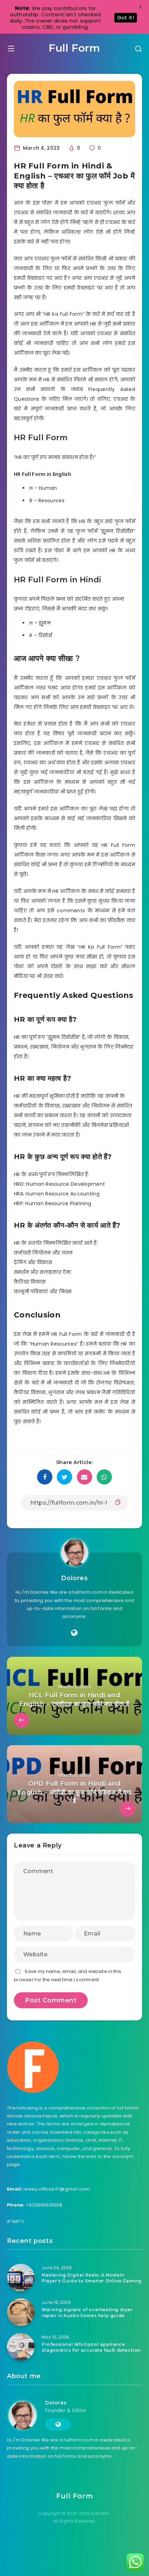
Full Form (74, 48)
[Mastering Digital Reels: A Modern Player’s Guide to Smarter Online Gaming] (21, 2278)
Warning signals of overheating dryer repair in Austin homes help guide (87, 2313)
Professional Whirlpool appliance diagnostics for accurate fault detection (91, 2347)
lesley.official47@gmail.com (57, 2189)
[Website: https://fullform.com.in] (74, 1633)
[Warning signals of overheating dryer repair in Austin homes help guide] (21, 2312)
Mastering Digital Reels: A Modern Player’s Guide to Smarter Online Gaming (91, 2278)
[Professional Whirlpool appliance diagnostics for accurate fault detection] (21, 2347)
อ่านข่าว (15, 2221)
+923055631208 (44, 2205)
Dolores (74, 1578)
